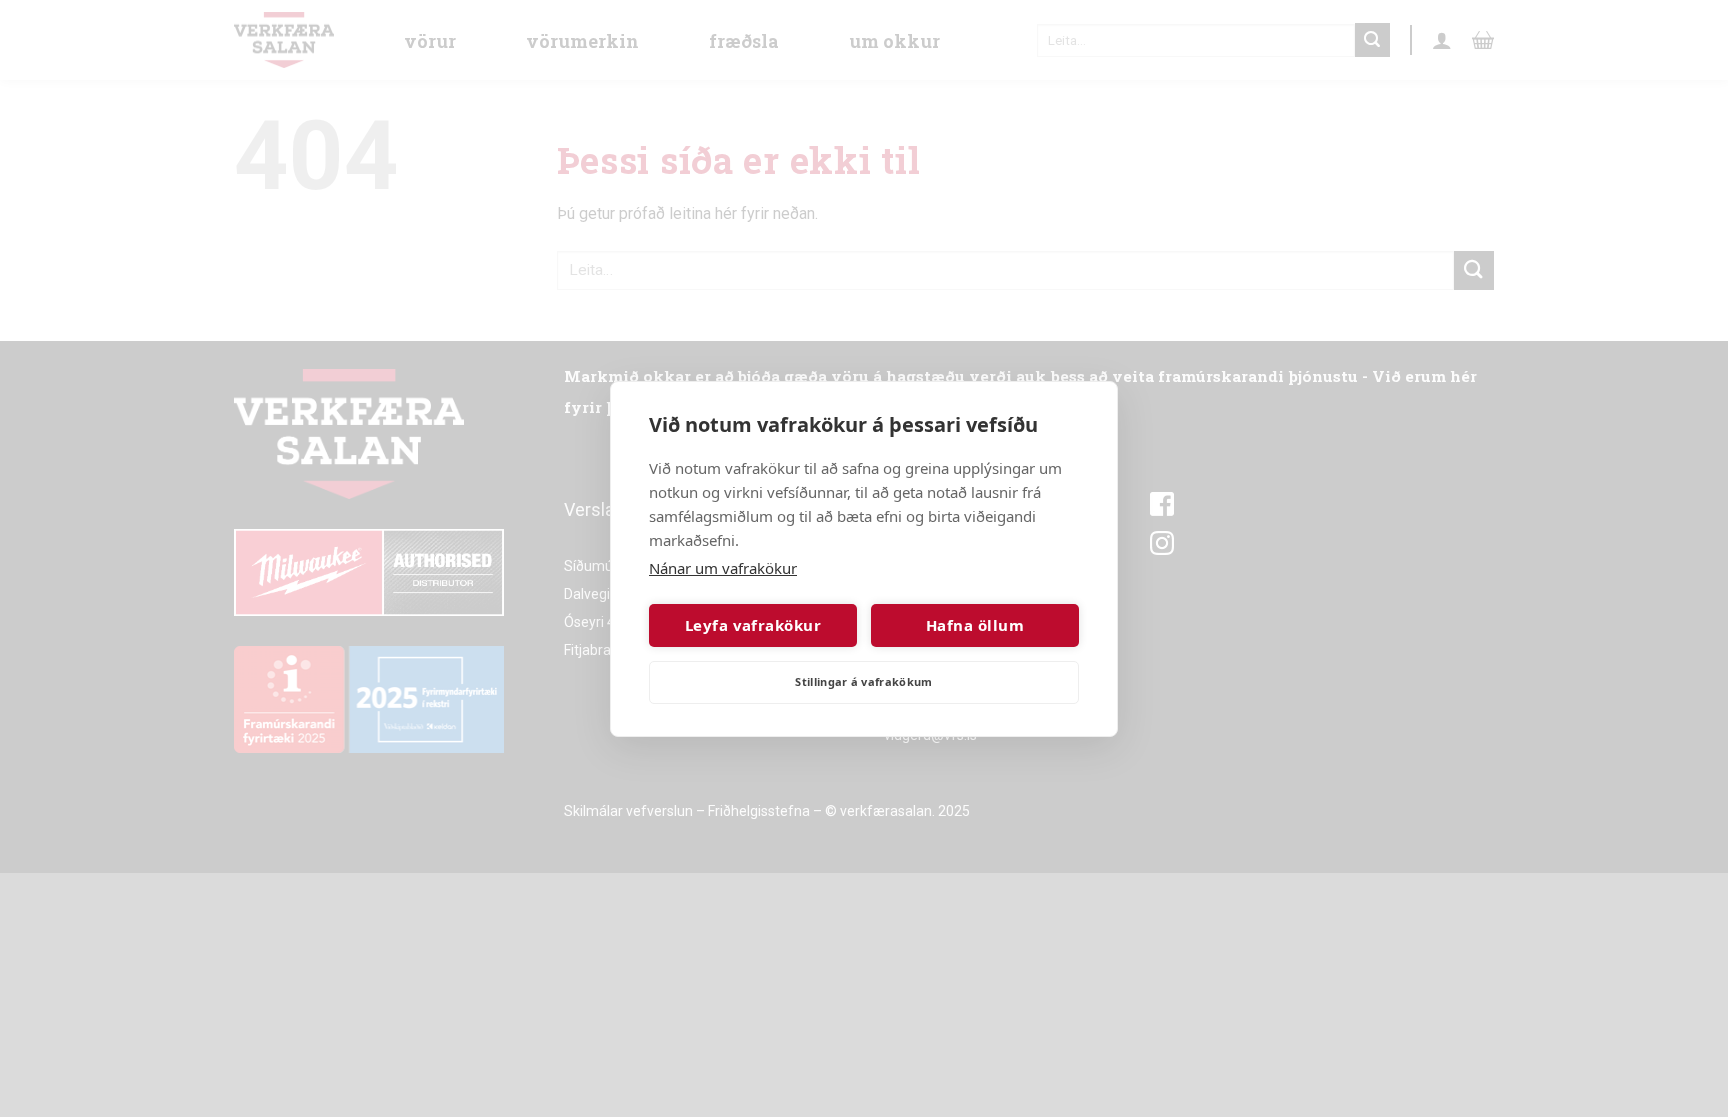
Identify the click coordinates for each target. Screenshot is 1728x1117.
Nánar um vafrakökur (723, 568)
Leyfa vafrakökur (753, 625)
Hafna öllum (975, 625)
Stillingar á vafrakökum (864, 681)
